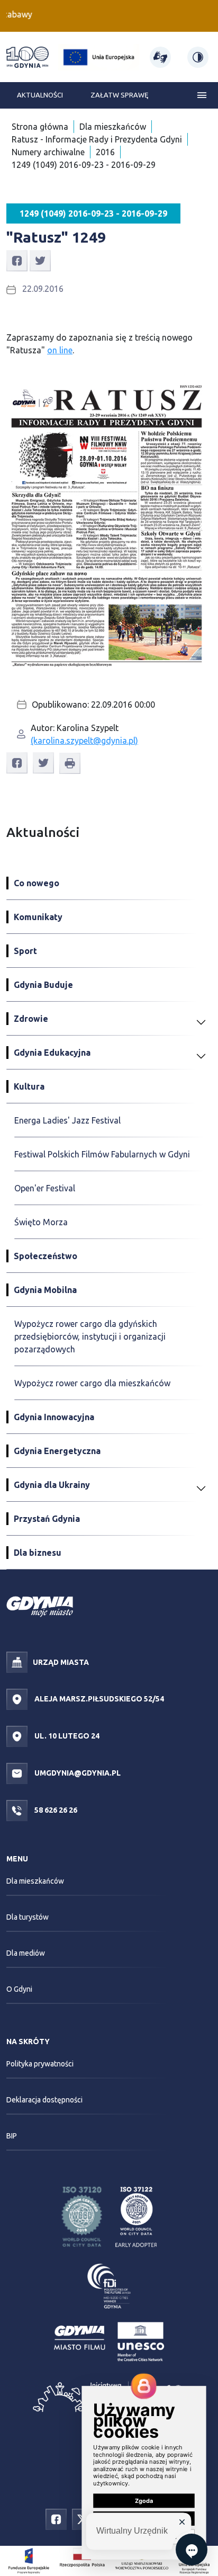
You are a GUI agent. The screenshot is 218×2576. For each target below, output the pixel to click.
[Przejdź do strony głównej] (28, 57)
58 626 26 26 (55, 1810)
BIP (12, 2136)
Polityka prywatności (40, 2064)
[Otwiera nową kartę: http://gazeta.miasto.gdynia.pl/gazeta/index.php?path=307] (109, 522)
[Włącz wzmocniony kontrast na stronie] (198, 57)
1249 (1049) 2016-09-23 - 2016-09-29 (84, 165)
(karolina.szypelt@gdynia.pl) (84, 741)
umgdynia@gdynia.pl (77, 1773)
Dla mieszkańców (113, 127)
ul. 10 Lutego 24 (66, 1736)
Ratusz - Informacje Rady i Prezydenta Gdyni (97, 139)
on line (60, 350)
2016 (105, 152)
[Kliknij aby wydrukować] (70, 763)
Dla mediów (26, 1953)
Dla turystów (28, 1917)
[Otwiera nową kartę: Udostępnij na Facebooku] (17, 260)
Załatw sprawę (119, 95)
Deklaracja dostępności (44, 2100)
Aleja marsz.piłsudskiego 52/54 (98, 1699)
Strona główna (40, 127)
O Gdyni (19, 1989)
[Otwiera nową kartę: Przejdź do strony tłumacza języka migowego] (160, 57)
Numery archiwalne (48, 152)
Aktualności (40, 95)
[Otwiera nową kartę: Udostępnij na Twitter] (40, 260)
